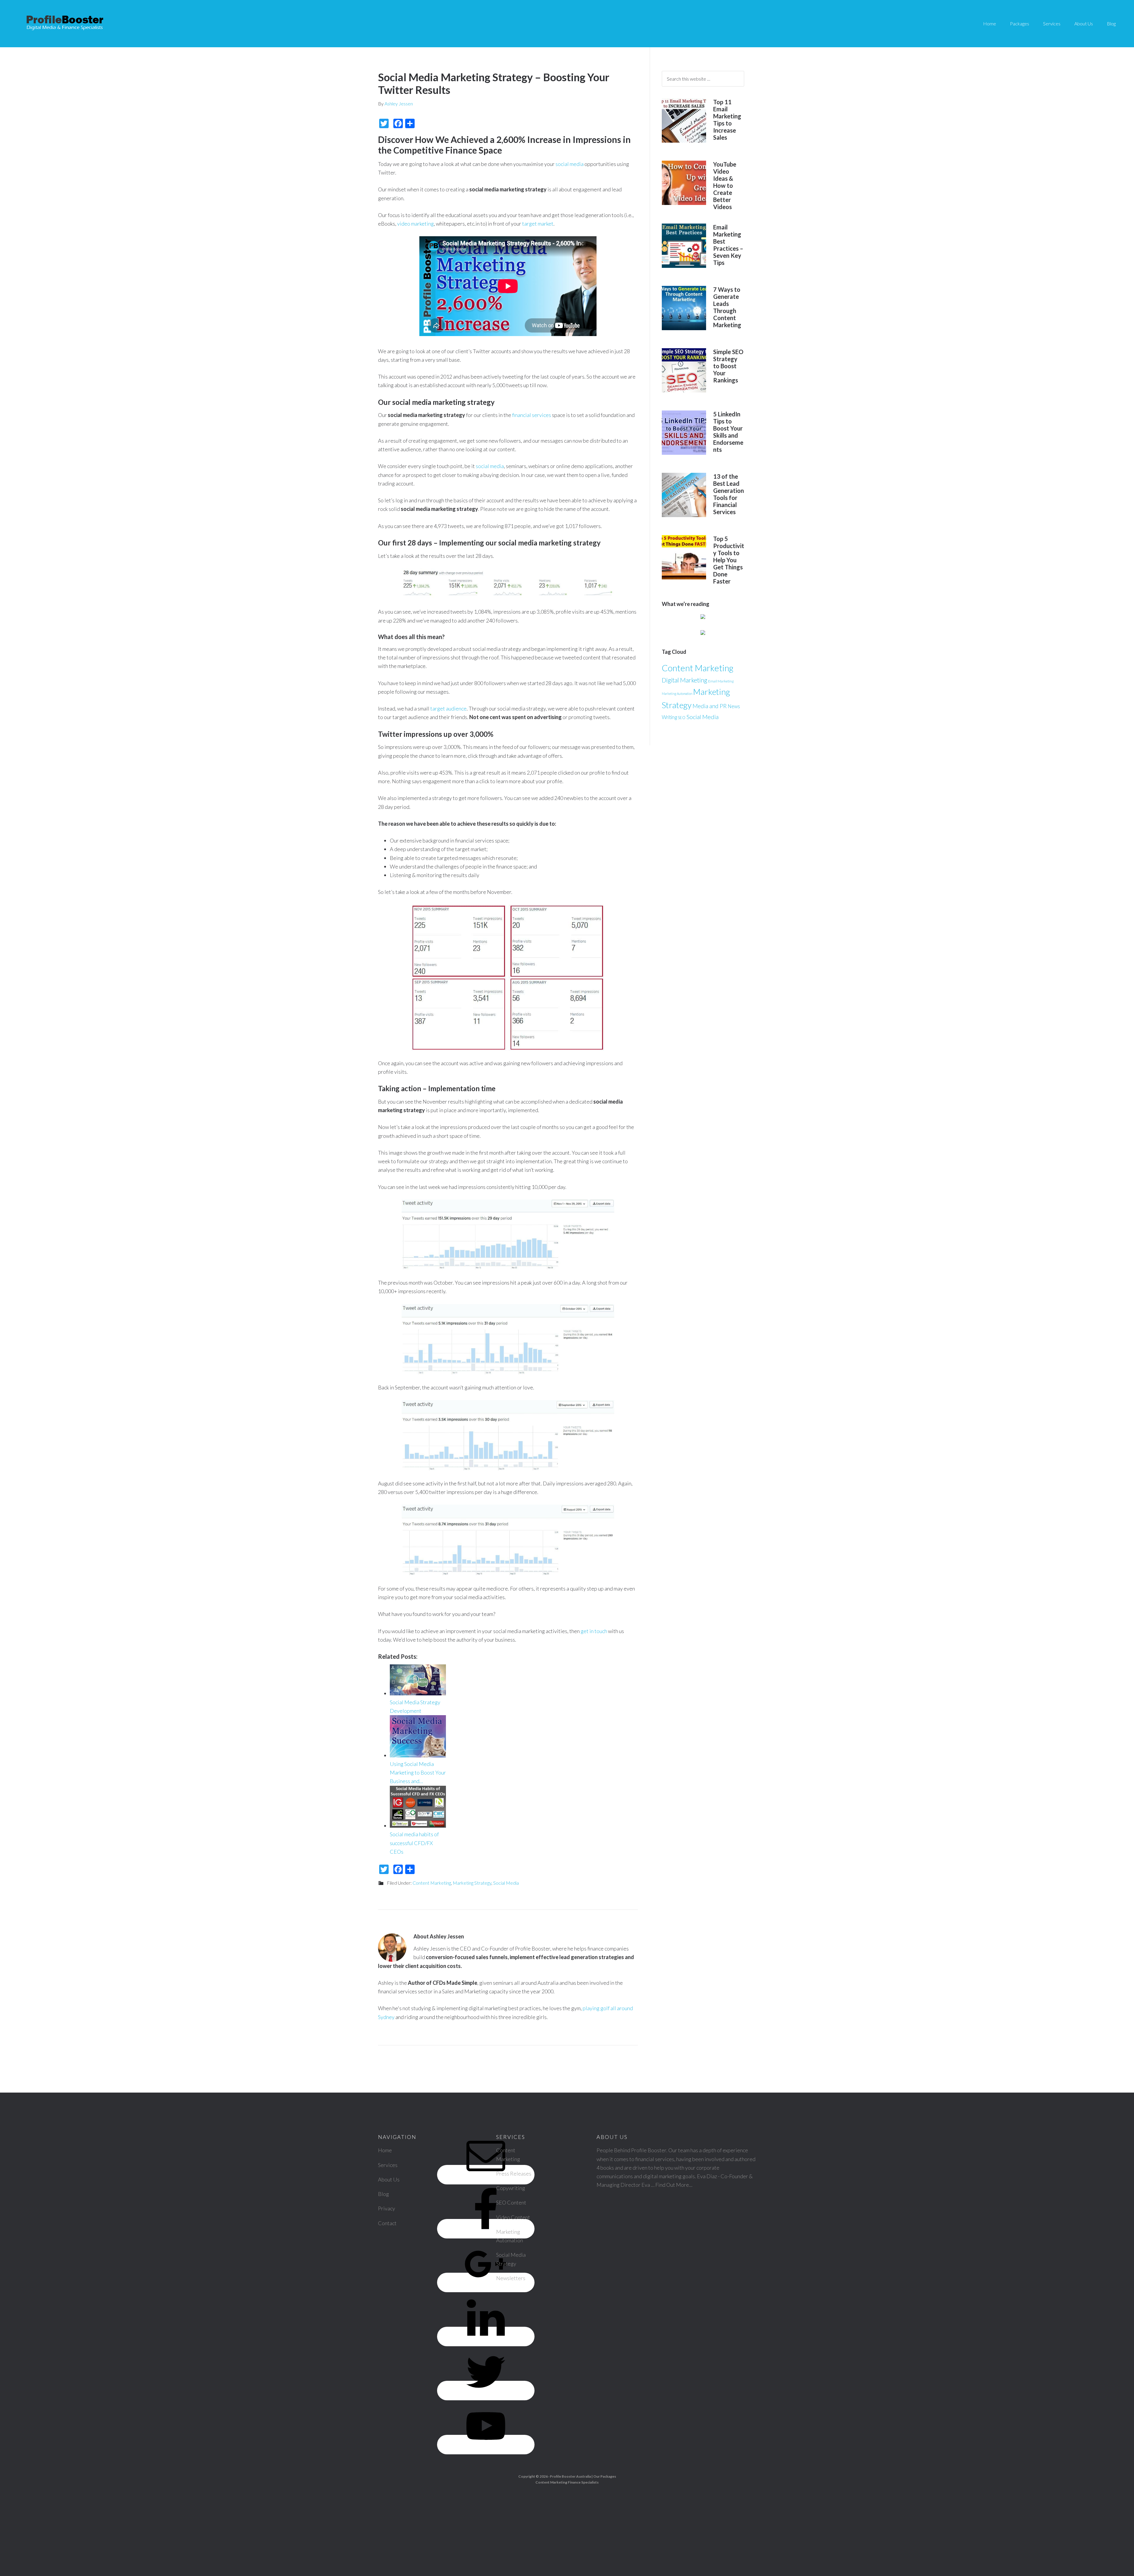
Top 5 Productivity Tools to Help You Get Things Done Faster (729, 560)
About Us (389, 2179)
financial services (532, 415)
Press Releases (514, 2173)
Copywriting (511, 2188)
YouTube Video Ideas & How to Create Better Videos (725, 185)
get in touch (594, 1631)
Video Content (513, 2217)
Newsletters (511, 2278)
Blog (383, 2194)
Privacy (387, 2208)
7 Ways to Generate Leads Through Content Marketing (727, 307)
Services (388, 2165)
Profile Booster (65, 24)
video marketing (416, 224)
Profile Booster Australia (570, 2476)
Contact (387, 2223)
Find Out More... (674, 2185)
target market (538, 224)
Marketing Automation (677, 694)
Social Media (506, 1883)
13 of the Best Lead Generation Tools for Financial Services (729, 494)
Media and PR (710, 706)
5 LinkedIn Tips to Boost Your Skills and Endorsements (728, 432)
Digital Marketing (685, 680)
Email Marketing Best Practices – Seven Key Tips (728, 245)
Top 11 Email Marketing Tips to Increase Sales (727, 120)
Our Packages (605, 2476)
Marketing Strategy (472, 1883)
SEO (682, 718)
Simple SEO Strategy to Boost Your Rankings (728, 366)
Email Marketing (721, 681)
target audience (448, 708)
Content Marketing (432, 1883)
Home (385, 2150)
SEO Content (511, 2202)
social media (570, 164)
